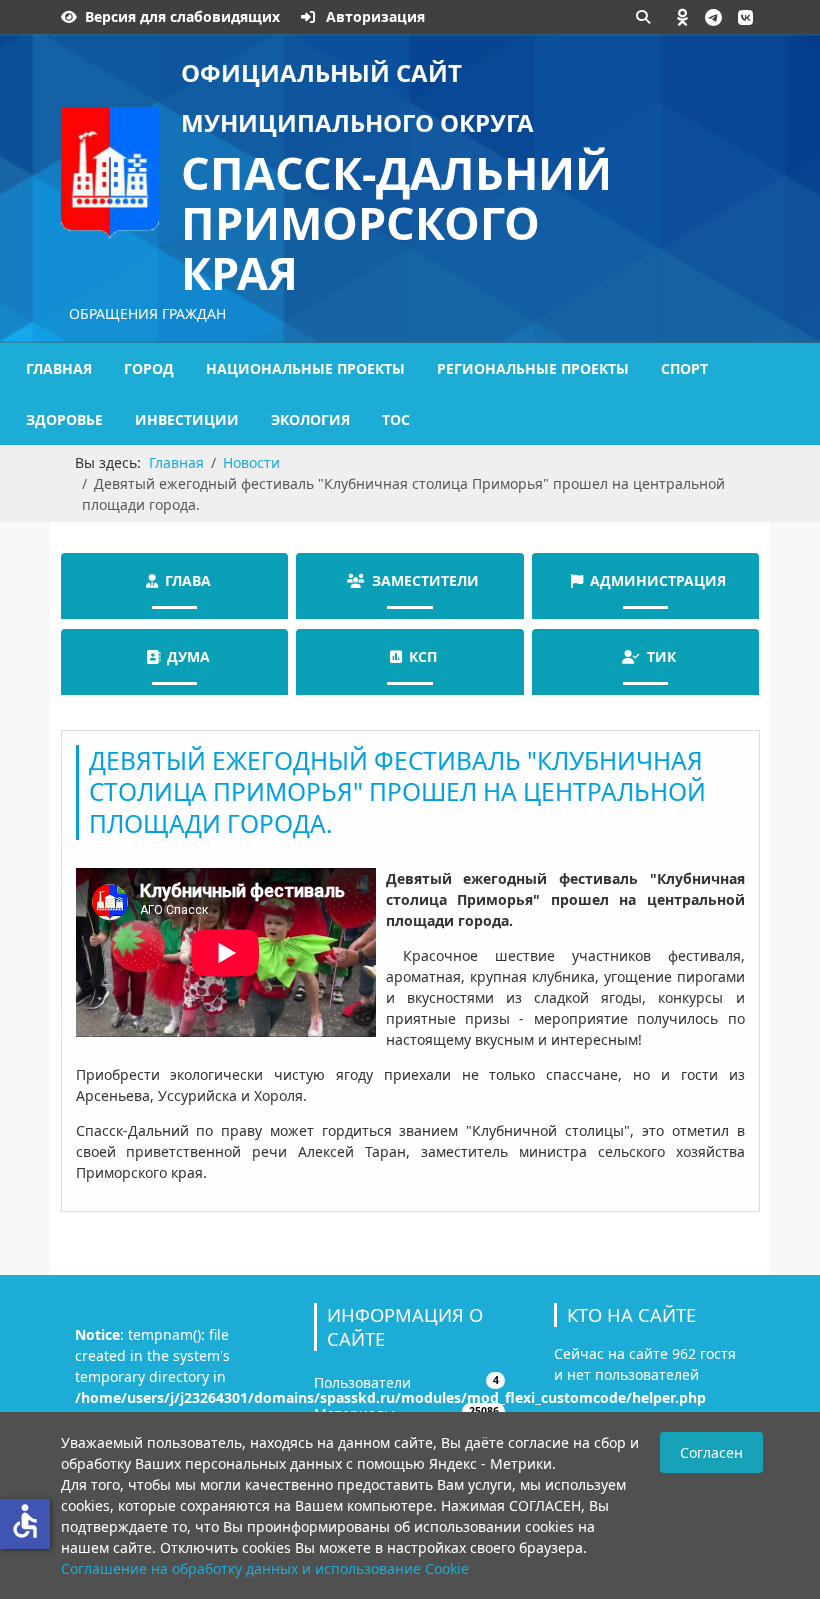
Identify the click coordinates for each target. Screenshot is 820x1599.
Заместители (425, 580)
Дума (188, 656)
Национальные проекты (305, 368)
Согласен (711, 1452)
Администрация (658, 580)
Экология (310, 419)
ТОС (396, 419)
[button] (683, 17)
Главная (59, 368)
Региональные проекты (533, 368)
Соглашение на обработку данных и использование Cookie (265, 1568)
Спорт (684, 368)
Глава (188, 580)
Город (149, 368)
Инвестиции (187, 419)
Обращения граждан (147, 313)
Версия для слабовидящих (182, 16)
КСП (423, 656)
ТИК (661, 656)
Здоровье (64, 419)
